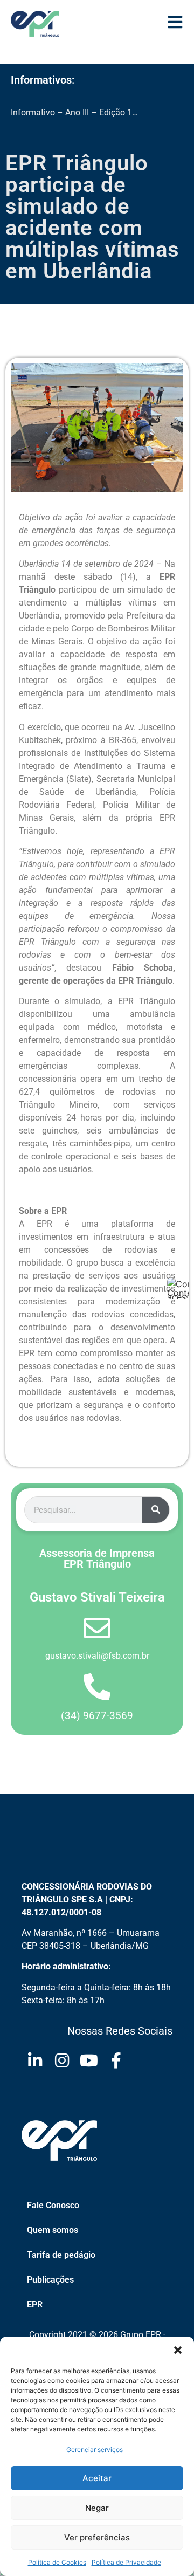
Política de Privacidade (126, 2562)
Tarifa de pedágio (61, 2255)
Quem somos (53, 2230)
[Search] (156, 1510)
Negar (97, 2508)
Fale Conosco (53, 2205)
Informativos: (43, 80)
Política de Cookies (57, 2562)
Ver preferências (97, 2537)
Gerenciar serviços (95, 2450)
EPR (35, 2304)
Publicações (50, 2280)
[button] (178, 2350)
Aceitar (97, 2478)
